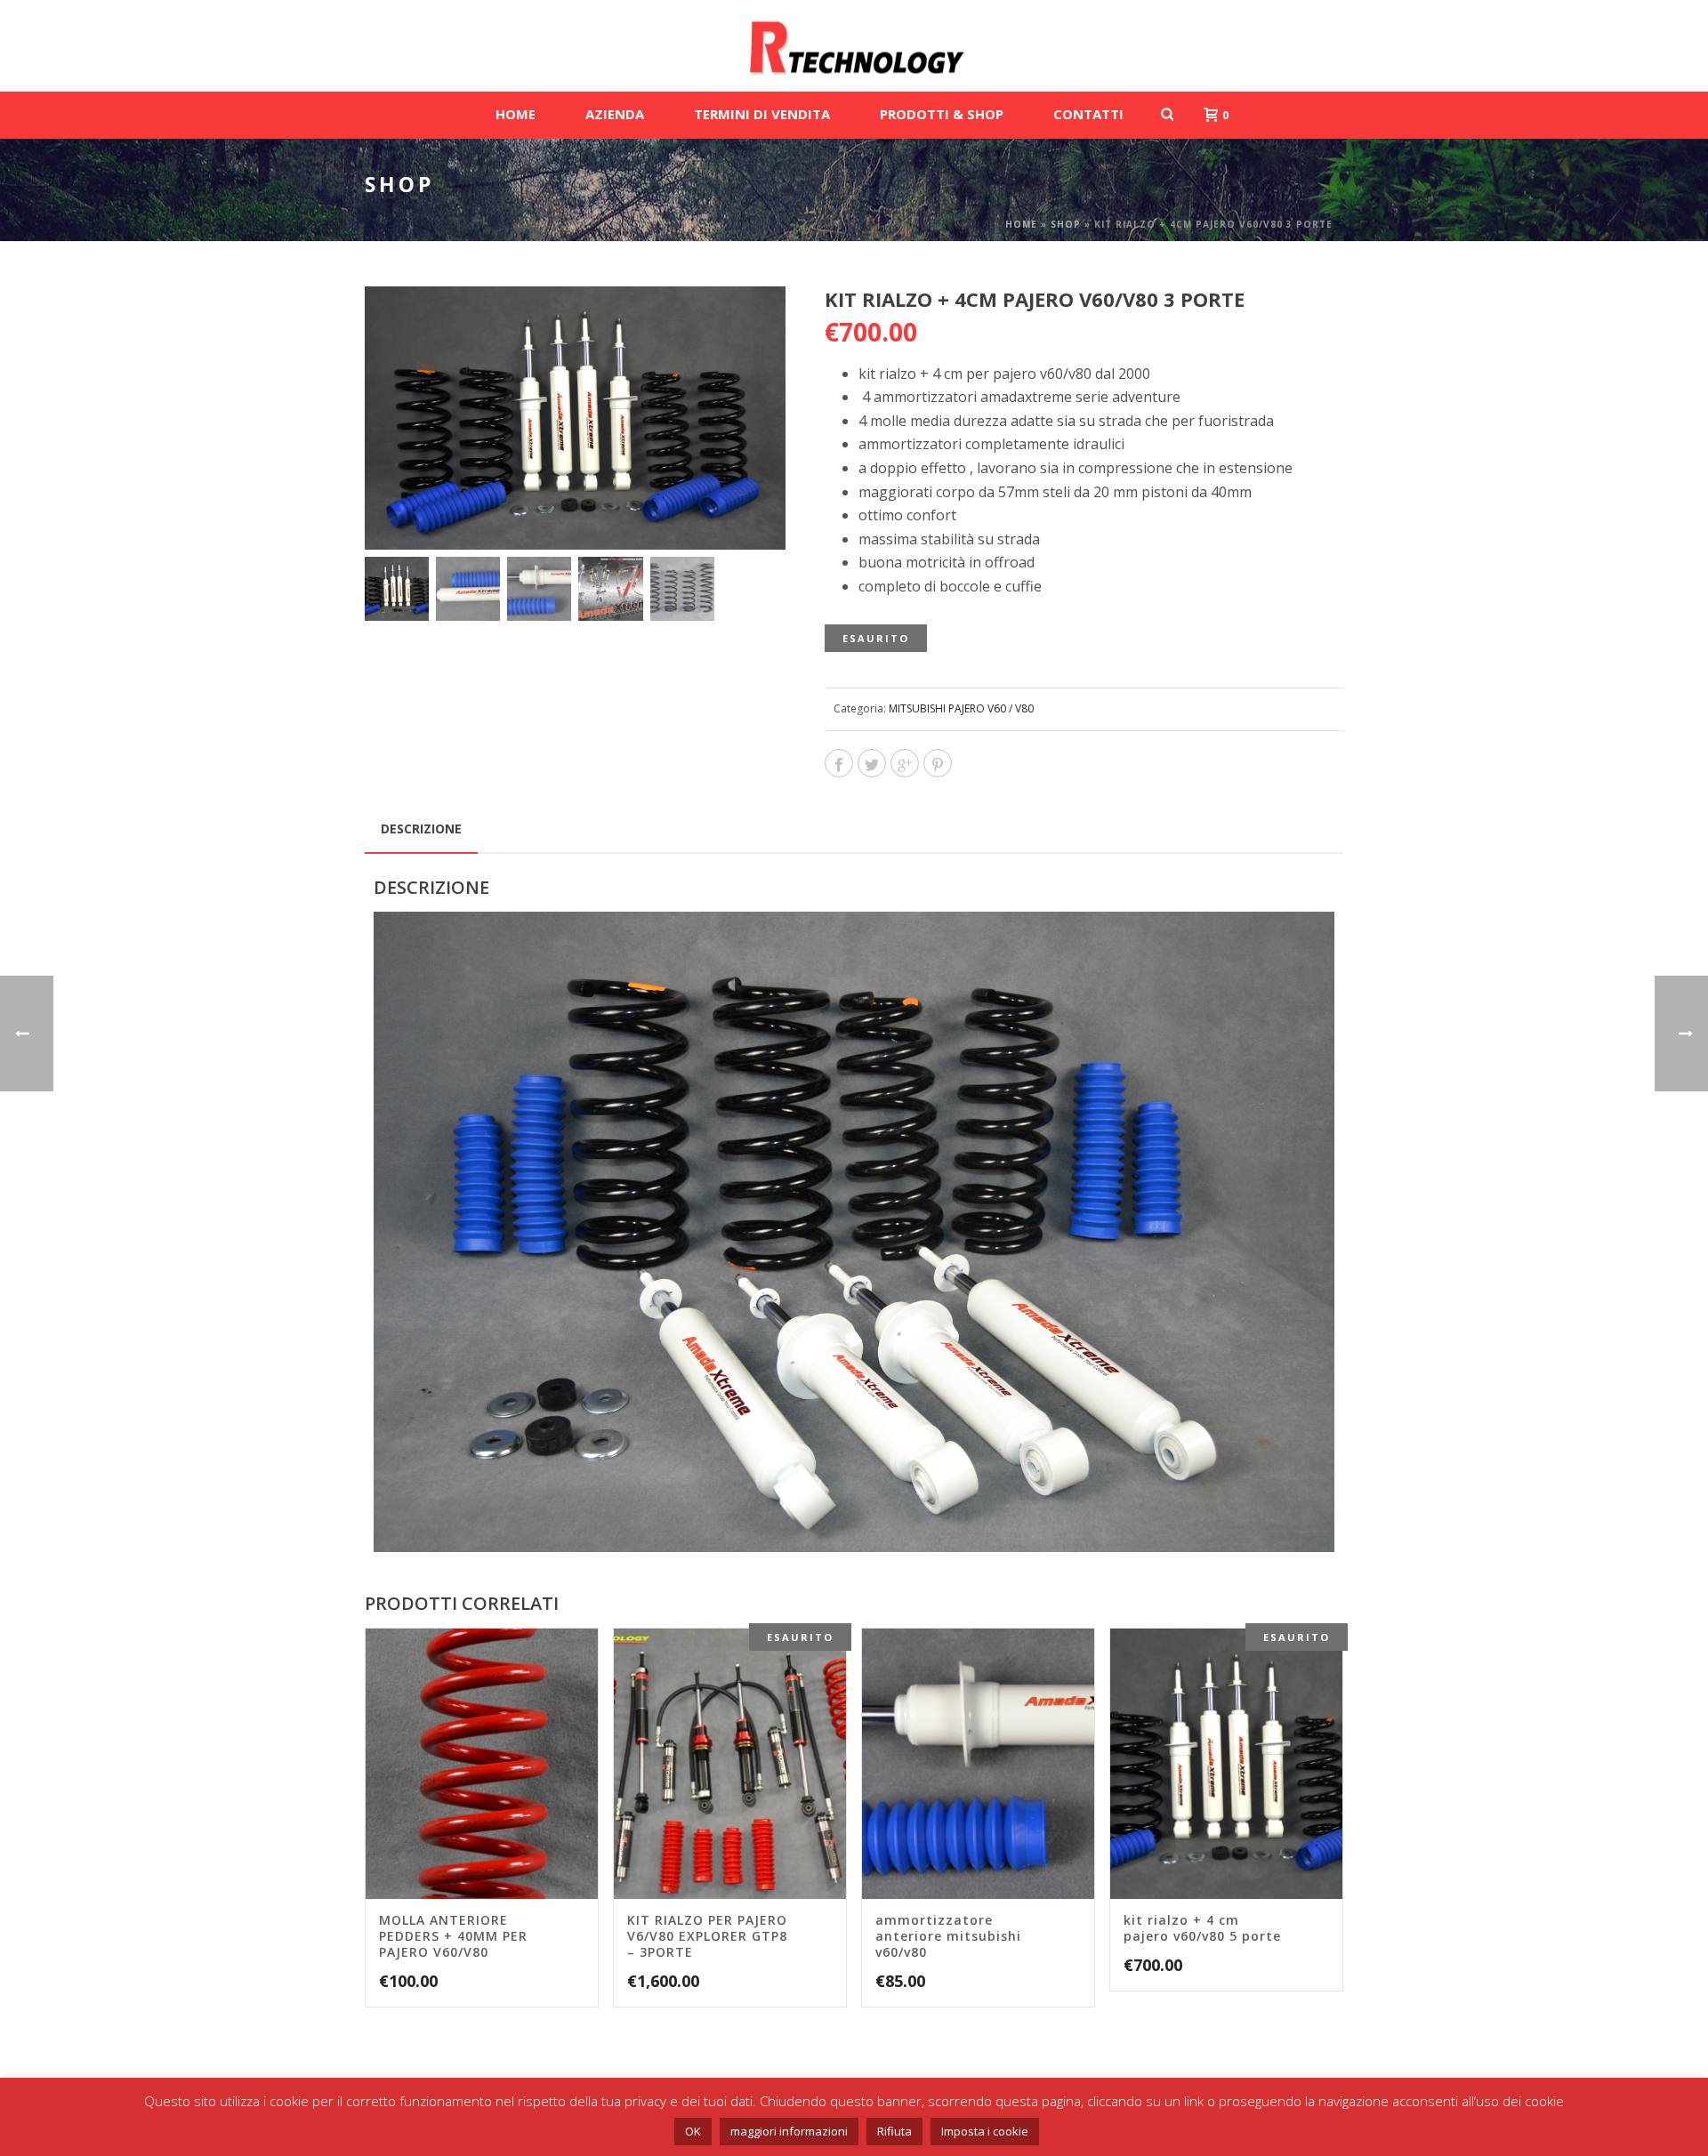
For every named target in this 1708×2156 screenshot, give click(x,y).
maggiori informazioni (789, 2131)
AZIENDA (615, 114)
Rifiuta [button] (894, 2131)
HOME (516, 114)
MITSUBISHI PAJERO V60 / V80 (961, 708)
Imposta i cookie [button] (985, 2131)
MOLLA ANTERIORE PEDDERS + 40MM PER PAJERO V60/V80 (453, 1936)
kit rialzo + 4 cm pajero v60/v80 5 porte (1202, 1928)
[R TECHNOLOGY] (854, 46)
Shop (1066, 224)
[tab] (421, 829)
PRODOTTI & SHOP (942, 114)
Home (1021, 224)
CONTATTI (1088, 114)
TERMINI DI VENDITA (762, 114)
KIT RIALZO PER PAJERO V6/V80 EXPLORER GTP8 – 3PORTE (707, 1936)
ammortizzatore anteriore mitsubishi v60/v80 (948, 1936)
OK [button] (693, 2131)
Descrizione (421, 829)
